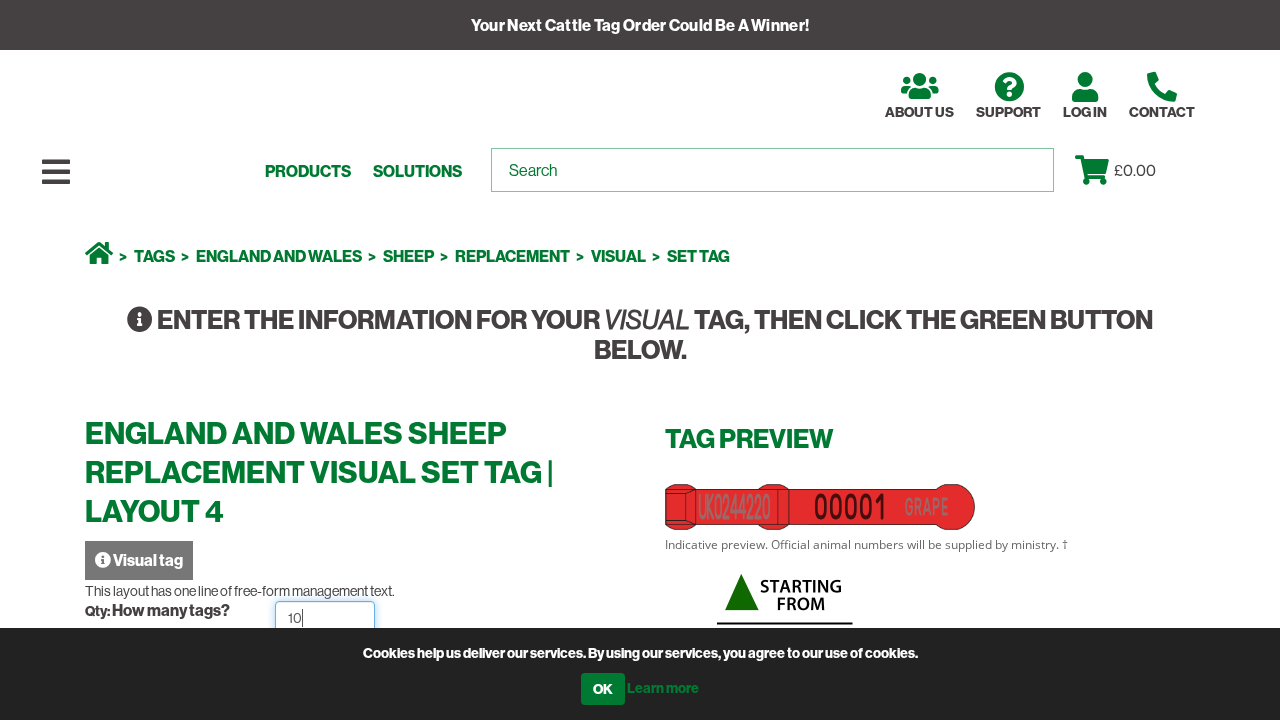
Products (308, 171)
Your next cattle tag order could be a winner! (640, 25)
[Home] (99, 256)
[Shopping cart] (1094, 170)
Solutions (417, 171)
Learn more (663, 688)
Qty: (98, 611)
